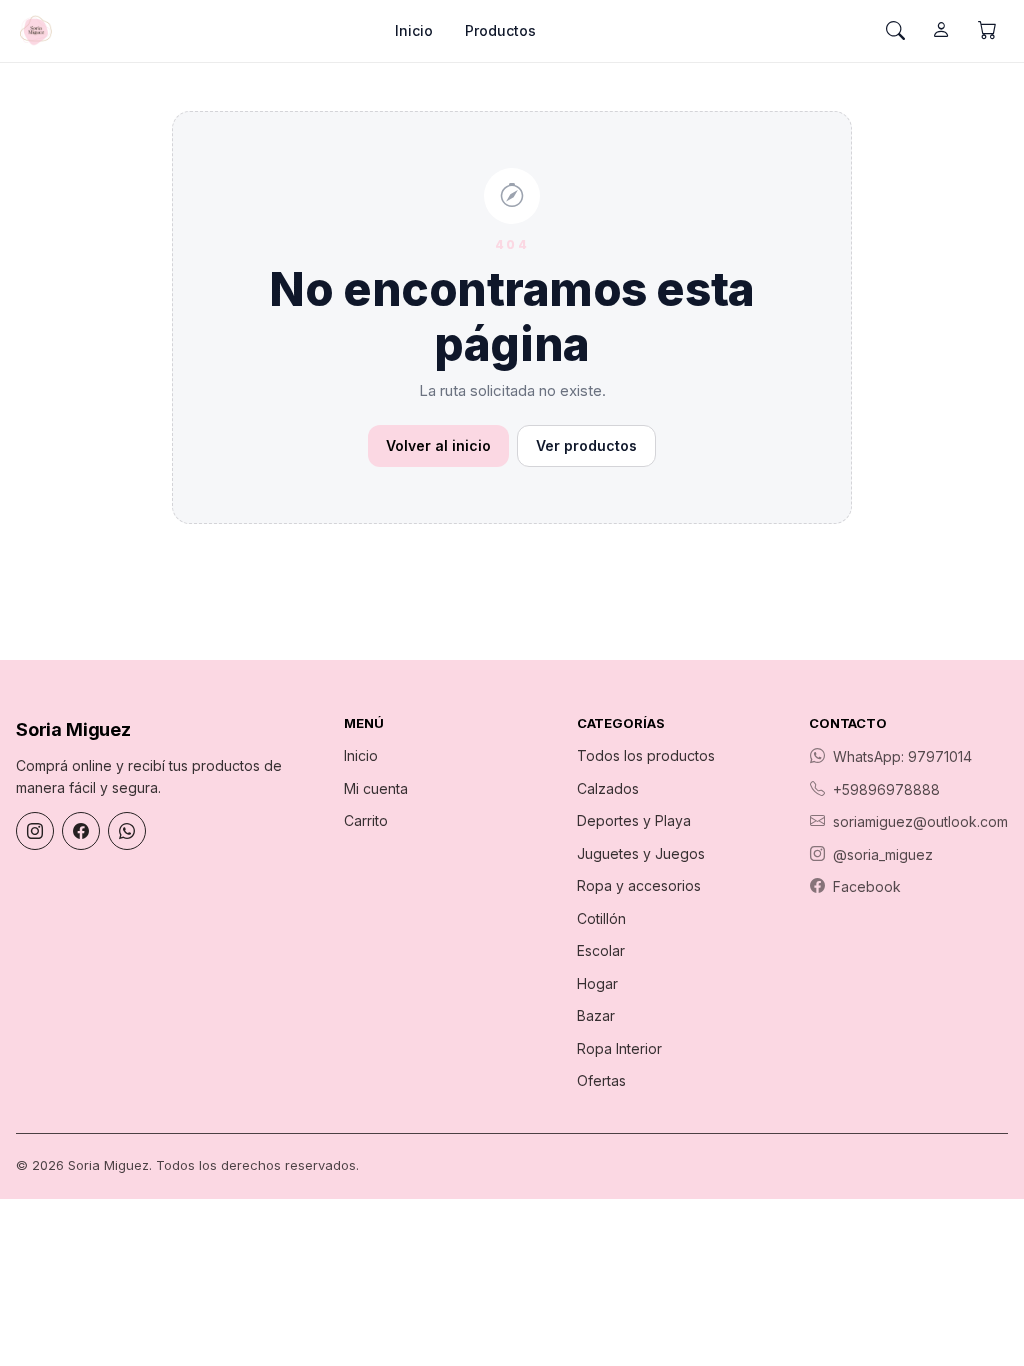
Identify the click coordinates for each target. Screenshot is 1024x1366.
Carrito (366, 820)
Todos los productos (646, 755)
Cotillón (601, 918)
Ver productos (586, 445)
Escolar (601, 950)
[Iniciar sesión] (941, 31)
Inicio (414, 30)
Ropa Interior (619, 1048)
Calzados (608, 788)
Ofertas (601, 1080)
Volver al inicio (438, 445)
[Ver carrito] (987, 31)
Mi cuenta (376, 788)
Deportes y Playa (634, 820)
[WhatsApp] (127, 831)
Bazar (596, 1015)
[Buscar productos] (895, 31)
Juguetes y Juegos (641, 853)
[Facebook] (81, 831)
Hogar (597, 983)
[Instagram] (35, 831)
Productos (500, 30)
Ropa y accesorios (639, 885)
